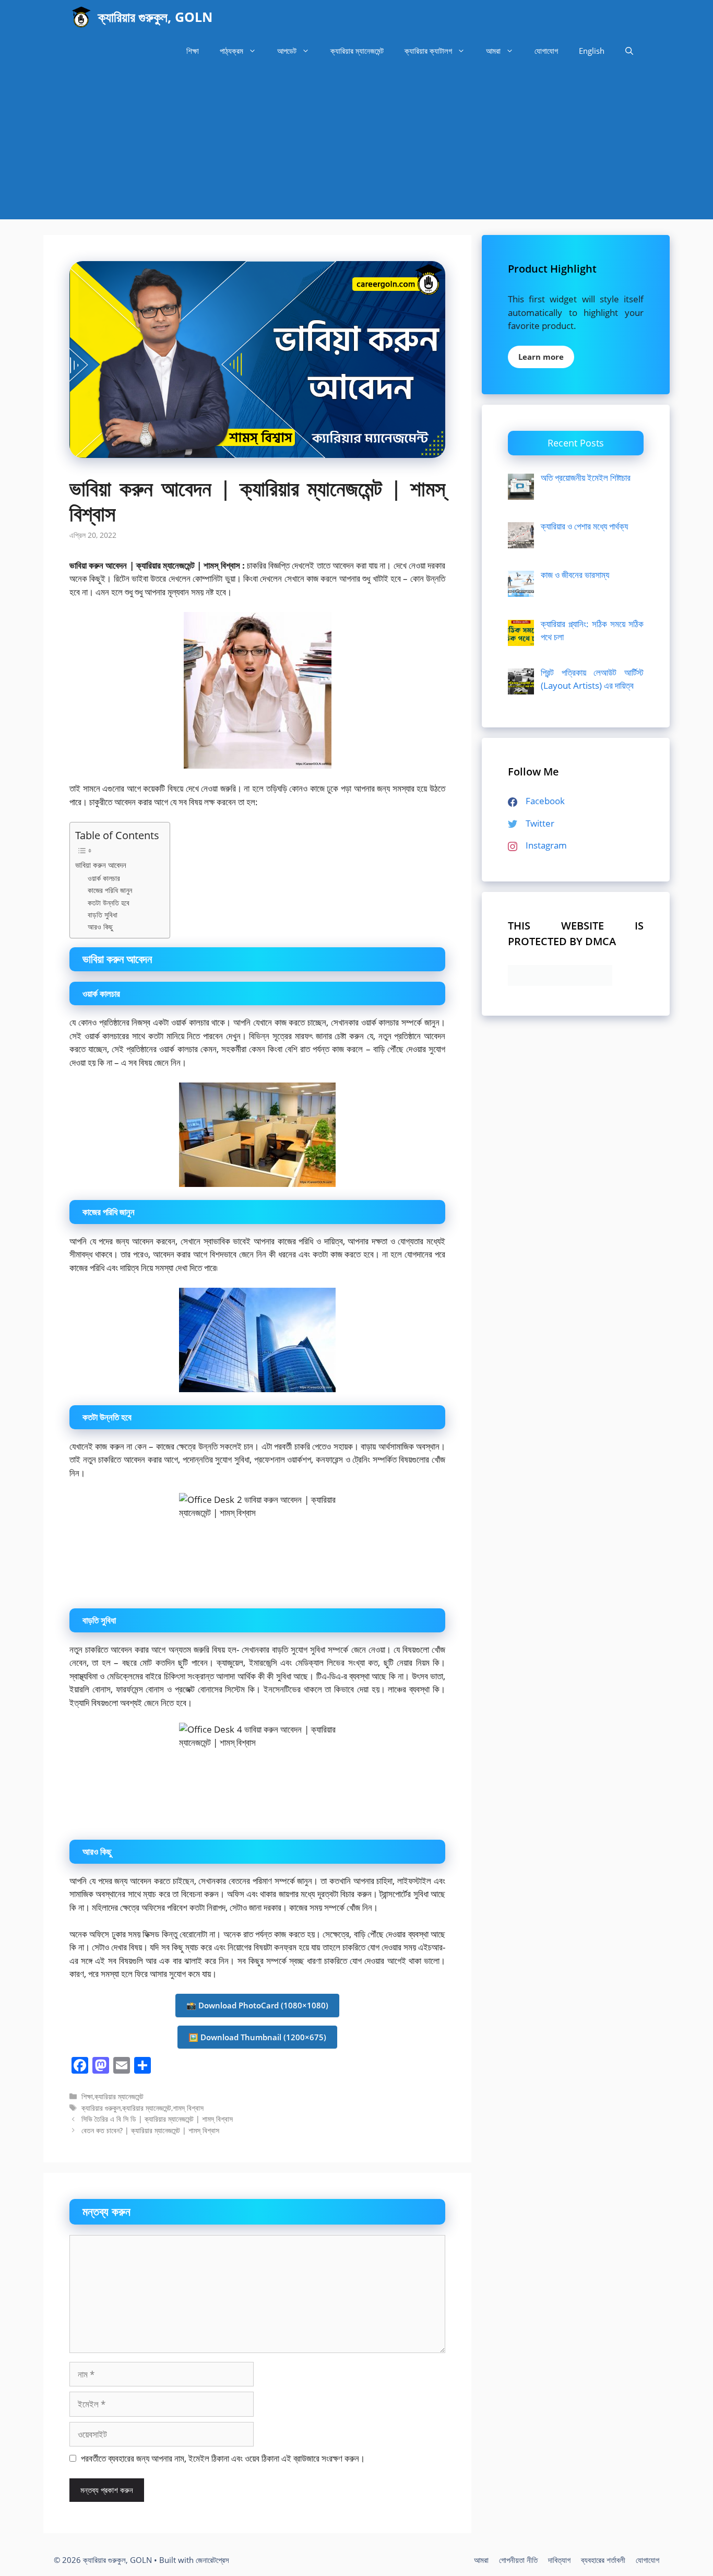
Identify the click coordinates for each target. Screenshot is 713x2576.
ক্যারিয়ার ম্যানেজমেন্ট (357, 51)
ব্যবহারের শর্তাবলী (603, 2560)
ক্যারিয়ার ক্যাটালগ (428, 51)
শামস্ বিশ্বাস (188, 2108)
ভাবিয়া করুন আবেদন (101, 865)
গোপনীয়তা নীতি (518, 2560)
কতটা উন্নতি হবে (109, 903)
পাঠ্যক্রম (231, 51)
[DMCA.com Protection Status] (560, 983)
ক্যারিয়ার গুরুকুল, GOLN (155, 17)
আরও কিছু (100, 927)
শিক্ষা (193, 51)
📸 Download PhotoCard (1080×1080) (257, 2005)
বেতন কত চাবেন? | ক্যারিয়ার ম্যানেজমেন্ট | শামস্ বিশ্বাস (150, 2130)
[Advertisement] (356, 146)
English (592, 51)
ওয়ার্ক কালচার (104, 878)
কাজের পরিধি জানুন (110, 890)
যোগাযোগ (546, 51)
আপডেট (287, 51)
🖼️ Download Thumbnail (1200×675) (257, 2037)
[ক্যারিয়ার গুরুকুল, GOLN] (81, 17)
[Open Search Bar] (629, 51)
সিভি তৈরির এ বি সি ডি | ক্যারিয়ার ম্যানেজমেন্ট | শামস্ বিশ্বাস (157, 2119)
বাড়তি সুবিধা (103, 915)
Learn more (541, 357)
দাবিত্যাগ (559, 2560)
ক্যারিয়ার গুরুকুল (101, 2108)
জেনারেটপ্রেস (212, 2560)
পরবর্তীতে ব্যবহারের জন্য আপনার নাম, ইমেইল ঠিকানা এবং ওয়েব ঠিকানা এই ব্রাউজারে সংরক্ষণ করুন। (223, 2458)
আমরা (493, 51)
